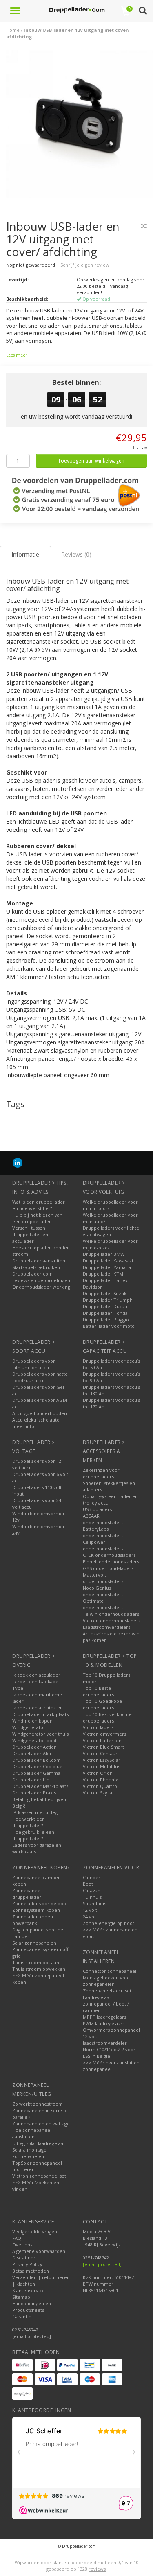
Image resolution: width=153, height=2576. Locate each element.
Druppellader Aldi (32, 1753)
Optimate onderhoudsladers (103, 1604)
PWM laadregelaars (104, 2023)
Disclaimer (24, 2258)
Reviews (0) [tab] (76, 554)
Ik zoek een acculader (36, 1675)
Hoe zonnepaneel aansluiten (32, 2133)
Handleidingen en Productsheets (32, 2307)
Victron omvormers (104, 1734)
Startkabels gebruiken (36, 1267)
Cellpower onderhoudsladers (103, 1545)
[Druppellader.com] (77, 10)
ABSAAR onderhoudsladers (103, 1519)
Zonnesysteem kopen (36, 1910)
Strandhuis (94, 1903)
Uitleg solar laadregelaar (39, 2143)
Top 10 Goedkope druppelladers (102, 1704)
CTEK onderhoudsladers (109, 1555)
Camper (92, 1877)
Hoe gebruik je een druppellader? (33, 1835)
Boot (88, 1884)
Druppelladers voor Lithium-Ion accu (34, 1364)
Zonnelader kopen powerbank (33, 1920)
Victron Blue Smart (103, 1747)
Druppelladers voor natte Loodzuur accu (40, 1377)
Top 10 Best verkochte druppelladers (107, 1717)
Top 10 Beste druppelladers (98, 1691)
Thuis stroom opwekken (39, 1969)
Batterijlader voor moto (109, 1326)
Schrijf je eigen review (85, 265)
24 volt (90, 1917)
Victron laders (98, 1727)
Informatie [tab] (25, 554)
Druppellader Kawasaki (108, 1261)
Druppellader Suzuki (105, 1293)
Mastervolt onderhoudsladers (103, 1578)
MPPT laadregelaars (104, 2017)
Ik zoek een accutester (37, 1708)
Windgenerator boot (34, 1740)
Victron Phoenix (100, 1780)
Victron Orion (98, 1773)
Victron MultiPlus (101, 1766)
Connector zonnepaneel (110, 1971)
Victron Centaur (100, 1753)
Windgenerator (29, 1727)
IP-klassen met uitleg (35, 1812)
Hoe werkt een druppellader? (29, 1822)
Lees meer (17, 355)
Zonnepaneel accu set (107, 1991)
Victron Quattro (100, 1786)
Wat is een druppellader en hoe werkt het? (39, 1205)
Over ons (22, 2245)
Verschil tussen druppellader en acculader (30, 1234)
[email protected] (102, 2264)
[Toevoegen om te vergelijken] (144, 226)
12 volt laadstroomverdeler (105, 2040)
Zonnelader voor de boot (40, 1903)
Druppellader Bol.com (37, 1760)
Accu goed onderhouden (40, 1413)
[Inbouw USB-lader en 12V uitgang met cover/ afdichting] (80, 127)
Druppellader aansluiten (39, 1261)
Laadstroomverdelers (106, 1627)
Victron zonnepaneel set (39, 2176)
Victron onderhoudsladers (112, 1620)
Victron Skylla (98, 1793)
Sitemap (21, 2297)
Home (13, 30)
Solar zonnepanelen (34, 1943)
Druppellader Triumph (108, 1300)
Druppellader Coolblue (37, 1766)
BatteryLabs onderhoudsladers (103, 1532)
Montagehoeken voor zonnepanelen (106, 1981)
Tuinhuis (92, 1897)
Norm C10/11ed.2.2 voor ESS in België (109, 2053)
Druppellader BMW (104, 1254)
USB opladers (97, 1509)
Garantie (22, 2317)
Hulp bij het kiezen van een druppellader (37, 1218)
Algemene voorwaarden (39, 2251)
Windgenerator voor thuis (40, 1734)
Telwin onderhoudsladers (111, 1614)
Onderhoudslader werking (41, 1287)
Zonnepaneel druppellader (27, 1894)
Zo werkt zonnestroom (38, 2104)
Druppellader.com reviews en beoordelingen (41, 1277)
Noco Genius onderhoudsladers (103, 1591)
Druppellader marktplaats (40, 1714)
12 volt (90, 1910)
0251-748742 (25, 2330)
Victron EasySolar (102, 1760)
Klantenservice (29, 2290)
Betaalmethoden (31, 2271)
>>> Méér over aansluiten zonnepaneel (111, 2066)
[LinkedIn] (18, 1162)
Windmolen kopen (32, 1721)
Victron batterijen (102, 1740)
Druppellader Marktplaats (40, 1786)
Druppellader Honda (105, 1313)
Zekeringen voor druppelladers (101, 1473)
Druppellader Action (34, 1747)
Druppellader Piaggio (106, 1319)
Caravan (92, 1890)
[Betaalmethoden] (22, 2365)
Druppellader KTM (103, 1274)
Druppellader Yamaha (107, 1267)
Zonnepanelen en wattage (41, 2123)
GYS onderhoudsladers (108, 1568)
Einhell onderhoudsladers (111, 1562)
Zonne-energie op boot (109, 1923)
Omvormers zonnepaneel (111, 2030)
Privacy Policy (27, 2264)
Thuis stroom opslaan (36, 1962)
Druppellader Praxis (34, 1793)
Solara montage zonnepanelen (29, 2153)
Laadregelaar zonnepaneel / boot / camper (106, 2004)
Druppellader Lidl (31, 1780)
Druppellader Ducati (105, 1306)
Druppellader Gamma (36, 1773)
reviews (97, 2569)
